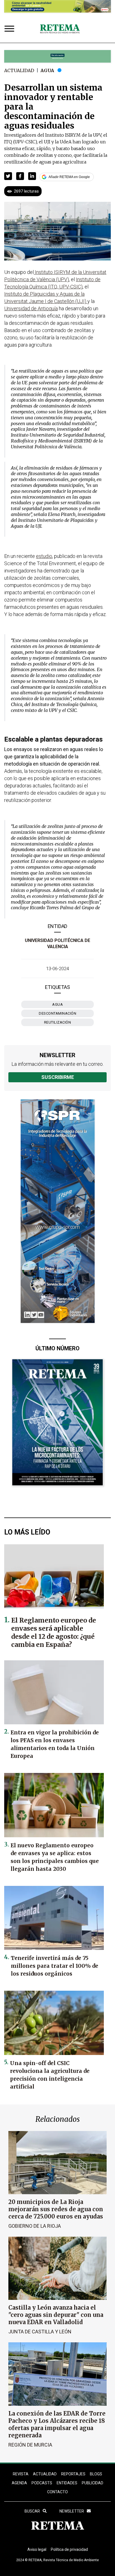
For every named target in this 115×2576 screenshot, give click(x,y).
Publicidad (93, 2483)
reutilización (58, 1022)
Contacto (57, 2492)
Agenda (19, 2483)
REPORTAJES (73, 2474)
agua (57, 1004)
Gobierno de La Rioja (35, 2226)
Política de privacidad (69, 2549)
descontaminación (57, 1013)
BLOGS (96, 2474)
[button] (8, 176)
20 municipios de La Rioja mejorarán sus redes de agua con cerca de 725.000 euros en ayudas (56, 2209)
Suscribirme (58, 1077)
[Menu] (11, 29)
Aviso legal (37, 2549)
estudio (44, 556)
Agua (47, 70)
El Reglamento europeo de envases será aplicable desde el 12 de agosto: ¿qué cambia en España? (54, 1632)
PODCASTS (42, 2483)
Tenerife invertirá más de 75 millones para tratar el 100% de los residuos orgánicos (55, 1966)
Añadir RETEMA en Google (69, 177)
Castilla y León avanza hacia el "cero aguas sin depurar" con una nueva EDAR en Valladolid (56, 2315)
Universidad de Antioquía (31, 308)
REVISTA (21, 2474)
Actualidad (19, 70)
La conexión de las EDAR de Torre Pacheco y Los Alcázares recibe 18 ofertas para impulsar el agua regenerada (57, 2424)
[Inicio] (60, 29)
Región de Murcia (30, 2445)
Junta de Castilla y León (40, 2332)
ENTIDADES (67, 2483)
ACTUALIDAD (45, 2474)
